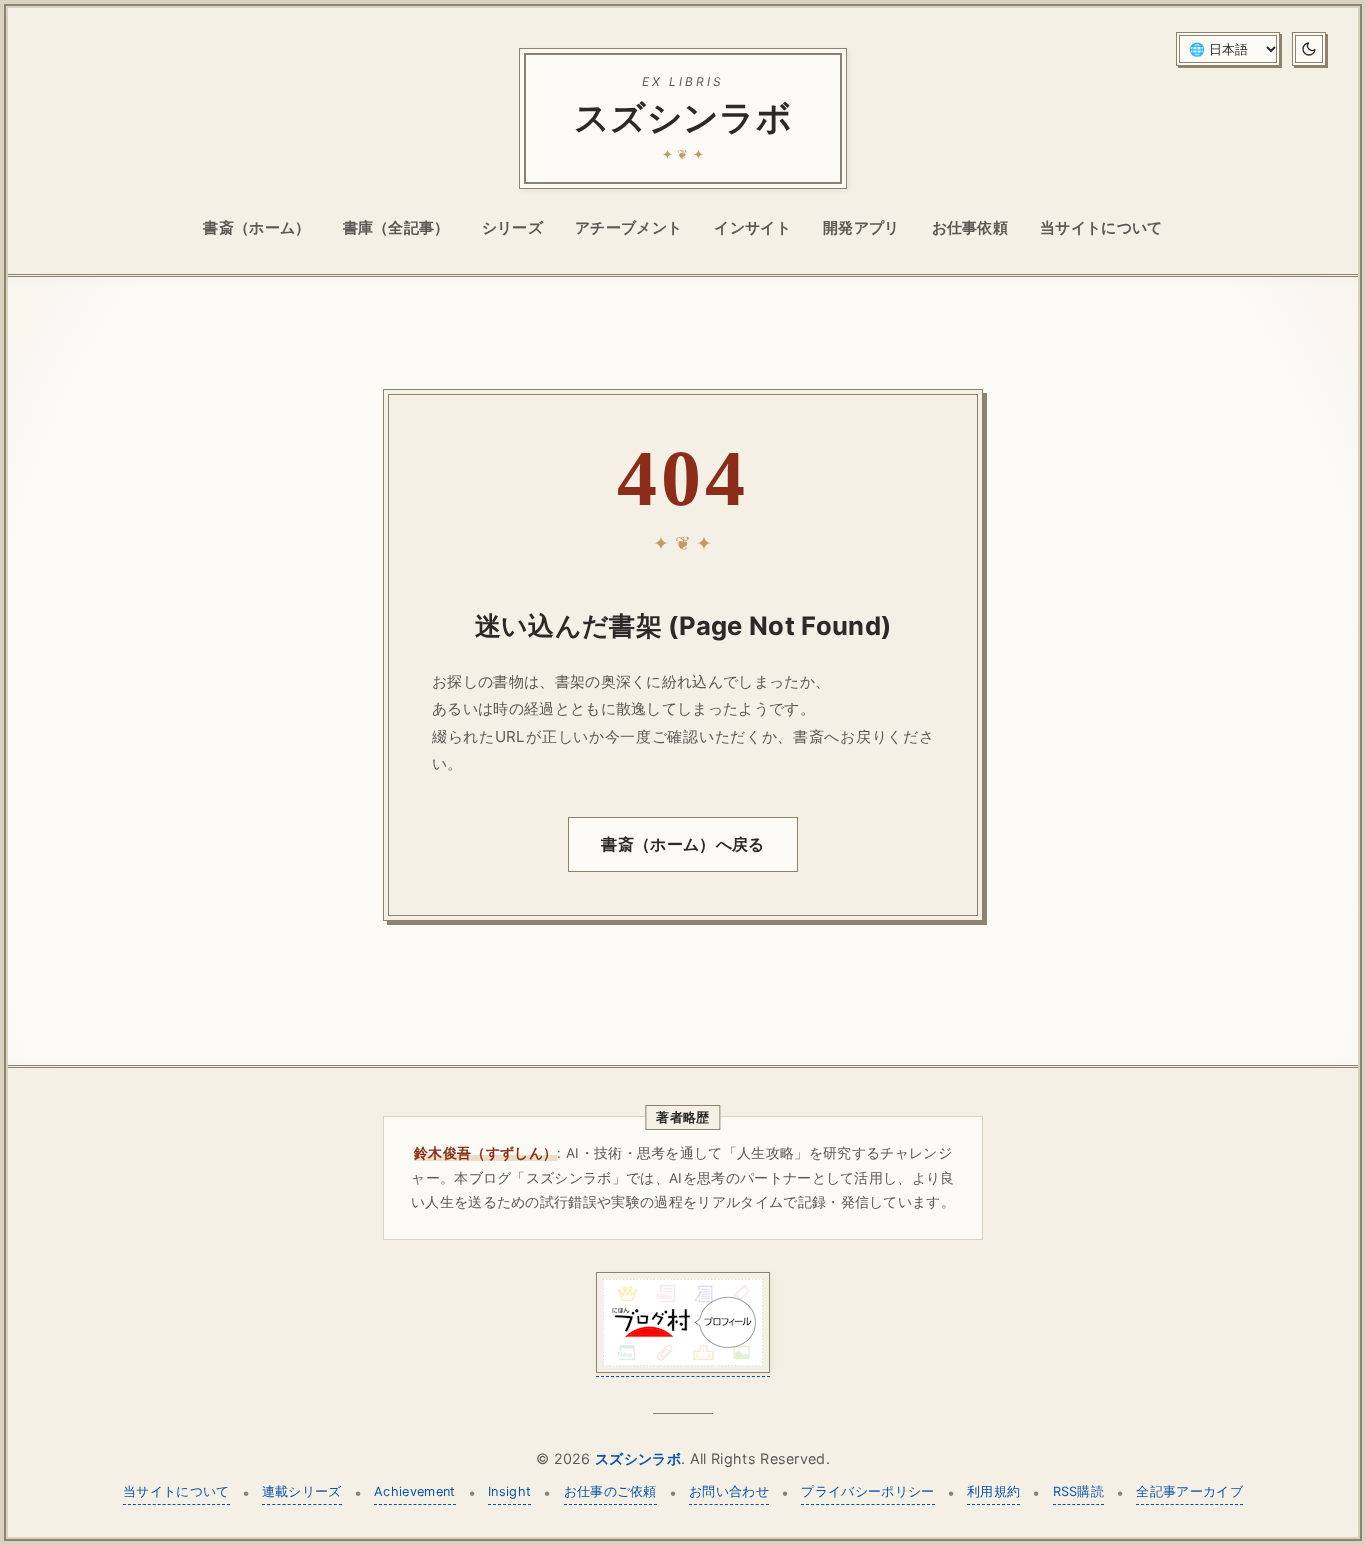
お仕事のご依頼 (610, 1491)
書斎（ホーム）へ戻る (682, 844)
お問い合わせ (729, 1491)
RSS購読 (1079, 1491)
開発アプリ (861, 227)
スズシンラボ (638, 1458)
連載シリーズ (302, 1491)
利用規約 (993, 1491)
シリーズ (512, 227)
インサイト (752, 227)
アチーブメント (628, 227)
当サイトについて (1101, 227)
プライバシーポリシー (867, 1491)
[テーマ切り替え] (1309, 49)
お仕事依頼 (970, 227)
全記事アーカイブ (1189, 1491)
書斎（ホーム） (256, 227)
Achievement (415, 1491)
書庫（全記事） (396, 227)
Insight (509, 1491)
